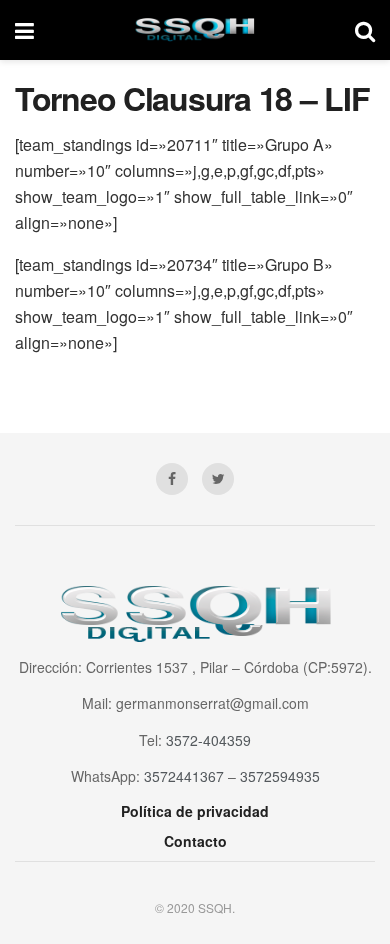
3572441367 (184, 776)
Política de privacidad (195, 811)
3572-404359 (208, 740)
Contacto (195, 841)
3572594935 (280, 776)
